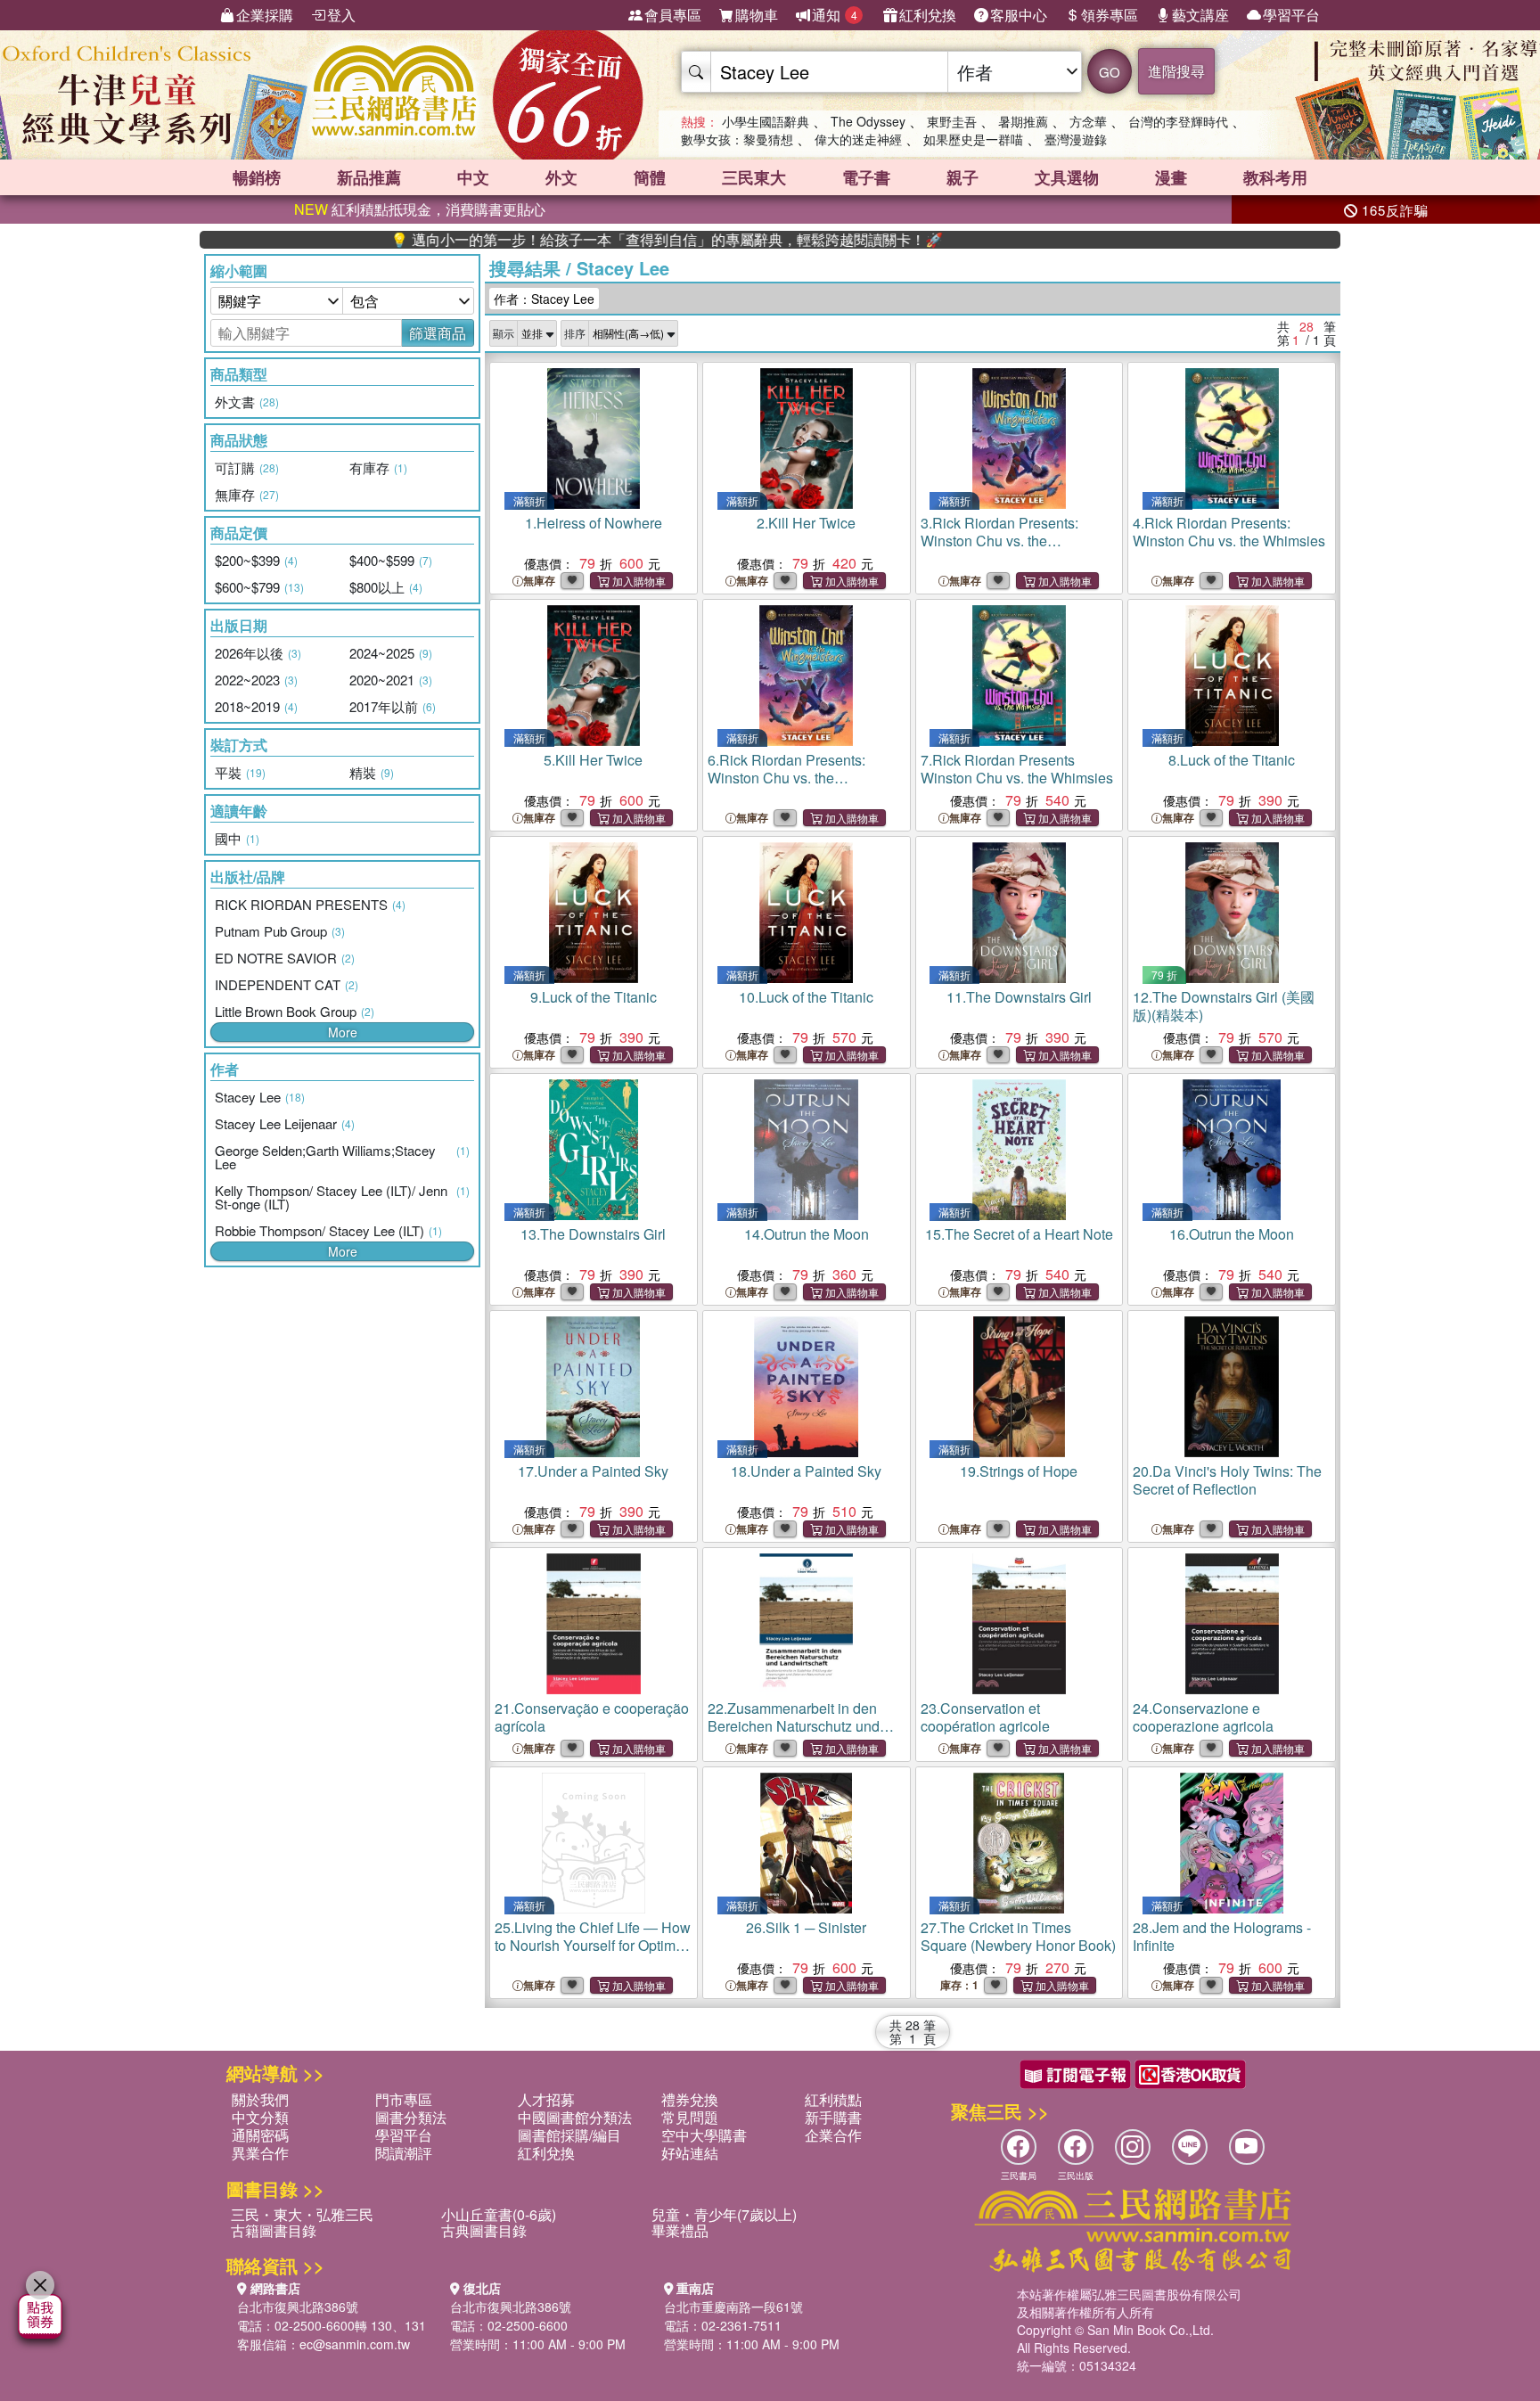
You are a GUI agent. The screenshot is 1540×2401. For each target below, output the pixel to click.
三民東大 (754, 177)
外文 (561, 177)
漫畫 (1171, 177)
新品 (369, 177)
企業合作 (833, 2135)
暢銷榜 (257, 177)
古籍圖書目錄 (274, 2230)
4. (1229, 532)
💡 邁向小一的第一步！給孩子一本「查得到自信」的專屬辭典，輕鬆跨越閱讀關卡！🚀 (588, 240)
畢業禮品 (680, 2230)
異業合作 (260, 2153)
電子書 (866, 177)
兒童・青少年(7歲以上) (724, 2214)
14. (807, 1234)
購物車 (757, 15)
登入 (341, 15)
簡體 (650, 177)
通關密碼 (260, 2135)
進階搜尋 (1176, 71)
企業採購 (265, 15)
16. (1232, 1234)
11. (1019, 997)
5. (593, 760)
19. (1019, 1471)
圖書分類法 (411, 2117)
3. (999, 541)
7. (1017, 769)
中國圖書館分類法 (575, 2117)
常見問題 (690, 2117)
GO (1110, 72)
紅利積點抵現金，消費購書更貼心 (420, 209)
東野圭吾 (952, 121)
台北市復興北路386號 (298, 2307)
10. (806, 997)
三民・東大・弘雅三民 (302, 2214)
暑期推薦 (1023, 121)
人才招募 (546, 2099)
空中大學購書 (704, 2135)
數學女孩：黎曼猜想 (737, 139)
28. (1222, 1936)
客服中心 (1019, 15)
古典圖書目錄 (484, 2230)
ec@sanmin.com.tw (355, 2344)
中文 (473, 177)
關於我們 (260, 2099)
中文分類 (260, 2117)
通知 (835, 15)
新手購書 (833, 2117)
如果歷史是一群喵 (973, 139)
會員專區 (673, 15)
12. (1224, 1006)
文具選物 (1067, 177)
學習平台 (1291, 15)
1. (594, 523)
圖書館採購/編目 (569, 2135)
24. (1203, 1717)
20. (1227, 1480)
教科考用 (1275, 177)
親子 (962, 177)
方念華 (1088, 121)
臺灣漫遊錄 (1076, 139)
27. (1018, 1936)
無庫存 (539, 581)
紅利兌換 (928, 15)
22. (794, 1726)
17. (593, 1471)
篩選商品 (438, 333)
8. (1232, 760)
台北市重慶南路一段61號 (733, 2307)
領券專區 (1110, 15)
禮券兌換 (690, 2099)
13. (593, 1234)
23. (985, 1717)
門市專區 (404, 2099)
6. (786, 778)
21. (592, 1717)
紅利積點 (833, 2099)
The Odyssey (868, 121)
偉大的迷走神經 (858, 139)
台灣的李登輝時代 (1178, 121)
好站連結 (690, 2153)
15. (1019, 1234)
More (343, 1032)
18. (806, 1471)
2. (806, 523)
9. (594, 997)
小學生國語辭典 (766, 121)
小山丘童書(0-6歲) (499, 2214)
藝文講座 (1200, 15)
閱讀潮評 (404, 2153)
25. (593, 1954)
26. (806, 1927)
